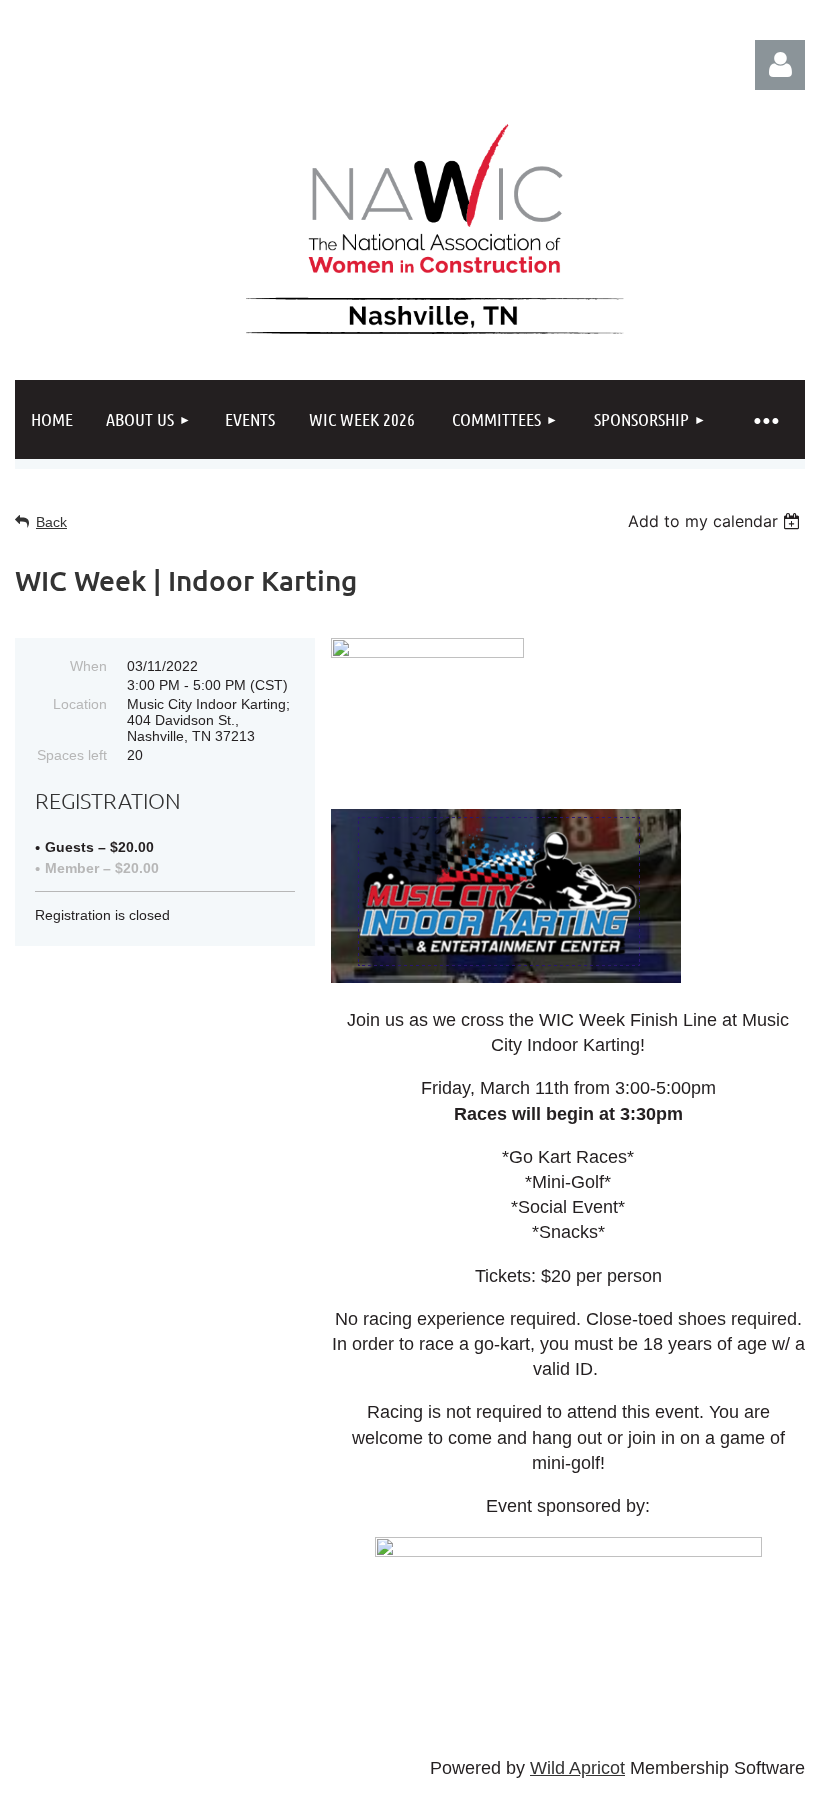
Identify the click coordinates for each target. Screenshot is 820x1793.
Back (51, 522)
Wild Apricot (577, 1768)
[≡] (765, 419)
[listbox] (716, 521)
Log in (780, 65)
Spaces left (72, 755)
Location (80, 704)
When (88, 666)
